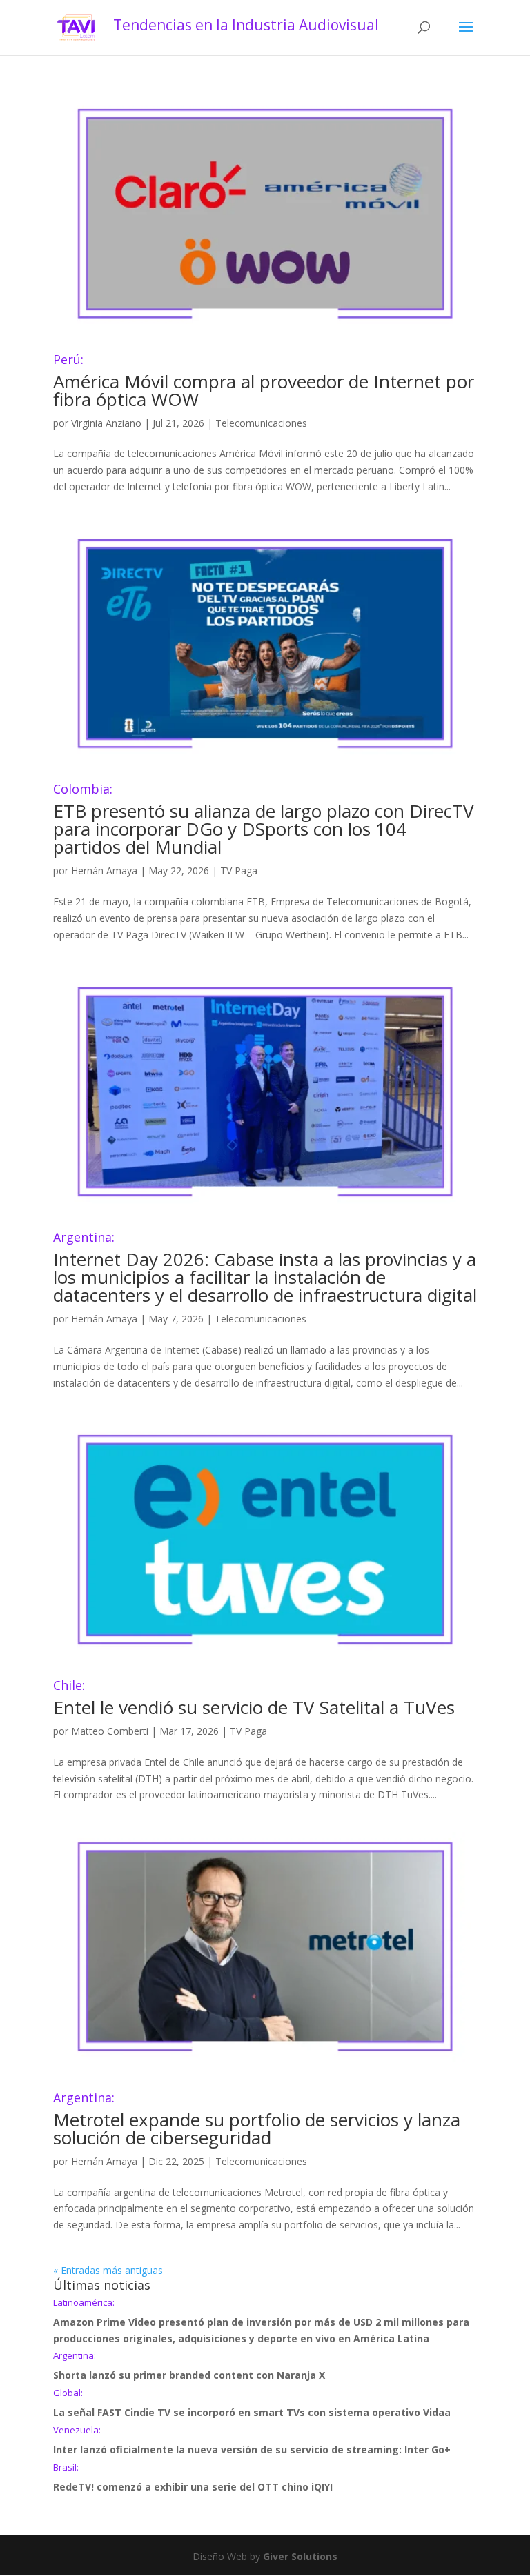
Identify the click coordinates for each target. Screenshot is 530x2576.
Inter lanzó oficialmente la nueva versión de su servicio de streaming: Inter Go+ (252, 2441)
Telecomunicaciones (261, 423)
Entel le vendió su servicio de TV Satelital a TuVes (254, 1699)
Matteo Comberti (110, 1731)
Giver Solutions (300, 2556)
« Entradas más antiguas (108, 2270)
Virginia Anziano (106, 423)
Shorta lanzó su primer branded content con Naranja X (189, 2366)
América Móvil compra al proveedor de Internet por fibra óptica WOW (264, 382)
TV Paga (239, 871)
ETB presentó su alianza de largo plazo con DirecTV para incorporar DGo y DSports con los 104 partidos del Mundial (264, 821)
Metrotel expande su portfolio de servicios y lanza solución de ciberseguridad (257, 2121)
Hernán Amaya (104, 871)
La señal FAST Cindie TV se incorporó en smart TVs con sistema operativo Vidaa (252, 2404)
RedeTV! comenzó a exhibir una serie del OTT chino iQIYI (193, 2478)
